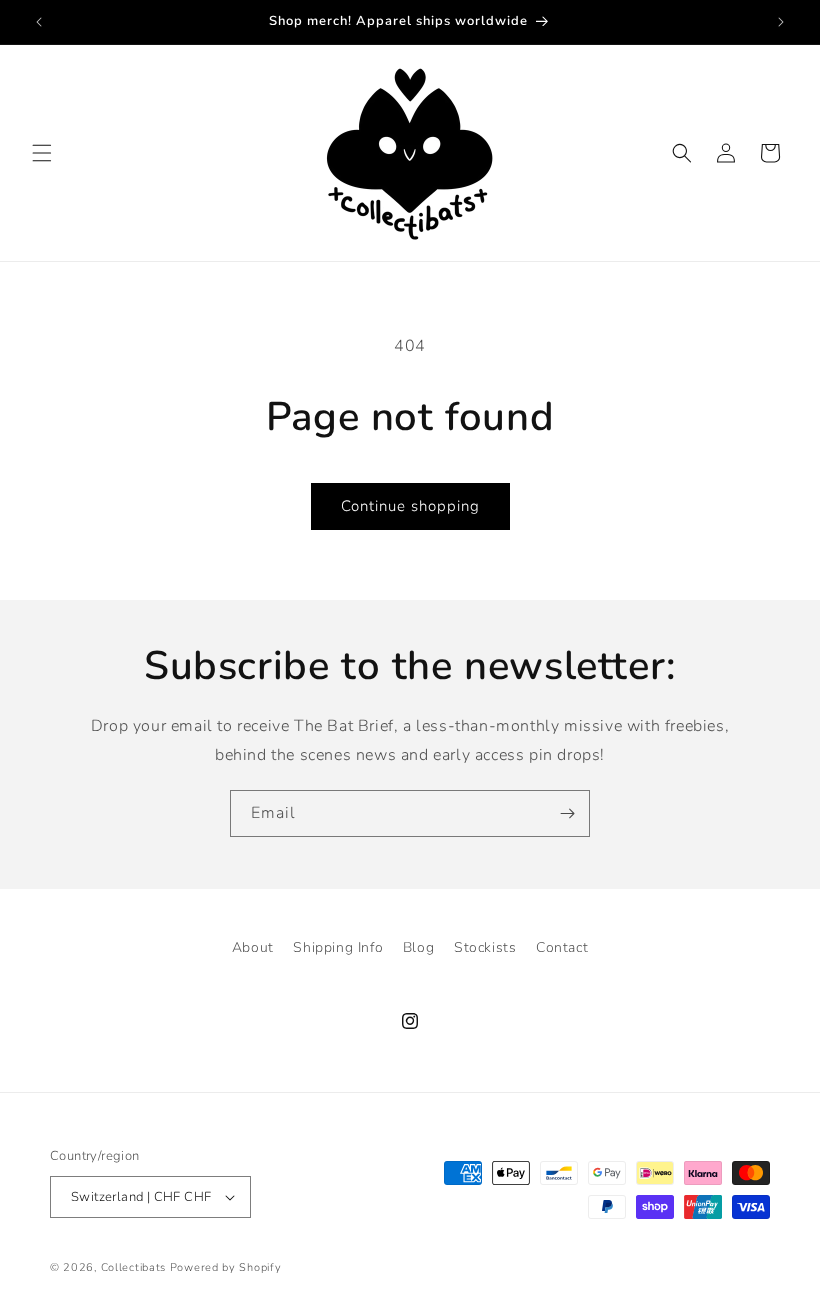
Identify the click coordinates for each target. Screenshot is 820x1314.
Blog (418, 947)
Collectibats (133, 1267)
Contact (562, 947)
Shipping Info (338, 947)
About (253, 947)
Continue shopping (410, 506)
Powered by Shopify (226, 1267)
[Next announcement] (781, 22)
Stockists (485, 947)
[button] (42, 153)
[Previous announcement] (39, 22)
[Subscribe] (567, 813)
